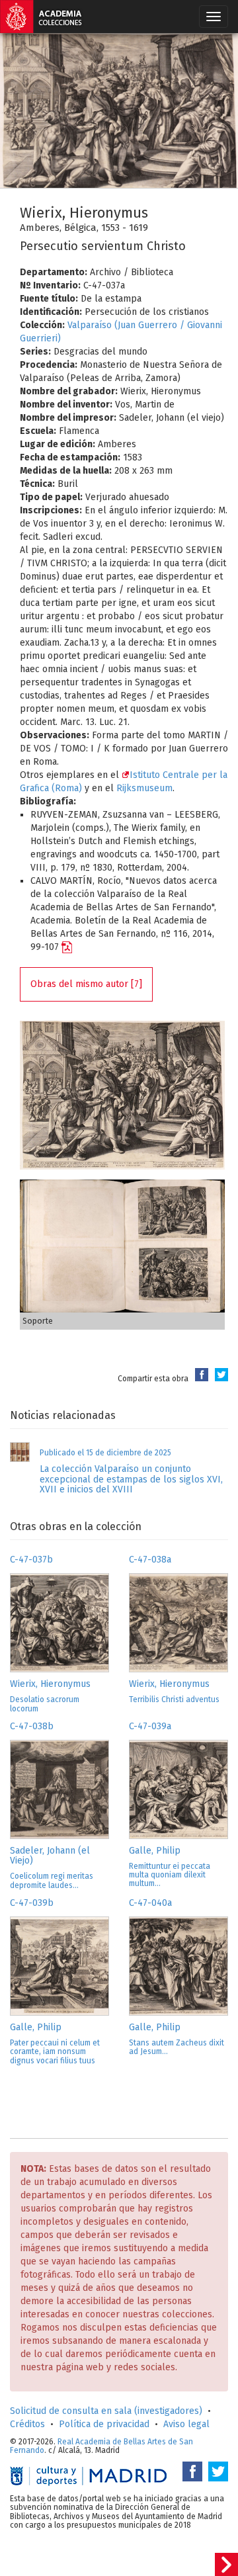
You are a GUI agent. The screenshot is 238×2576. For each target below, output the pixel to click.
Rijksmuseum (144, 788)
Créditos (27, 2424)
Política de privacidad (104, 2424)
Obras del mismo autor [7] (86, 984)
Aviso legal (186, 2424)
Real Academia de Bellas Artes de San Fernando (101, 2446)
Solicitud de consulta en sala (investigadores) (106, 2411)
